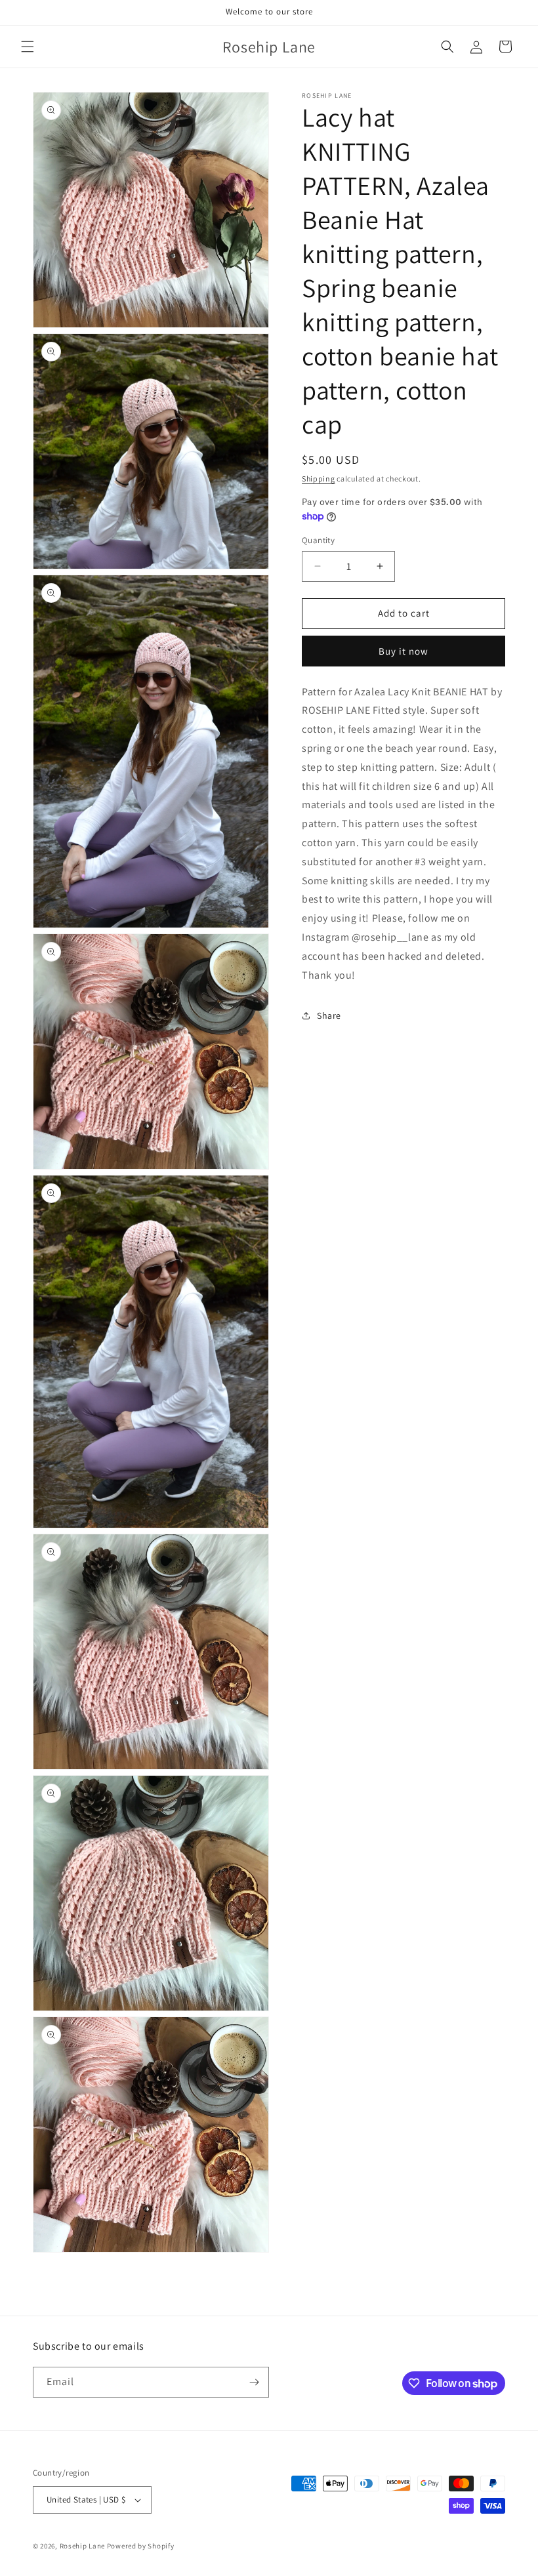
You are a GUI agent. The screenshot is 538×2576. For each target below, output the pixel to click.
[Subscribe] (254, 2382)
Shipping (319, 479)
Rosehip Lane (82, 2546)
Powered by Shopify (141, 2546)
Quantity (318, 540)
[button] (28, 47)
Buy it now (403, 651)
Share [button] (329, 1015)
